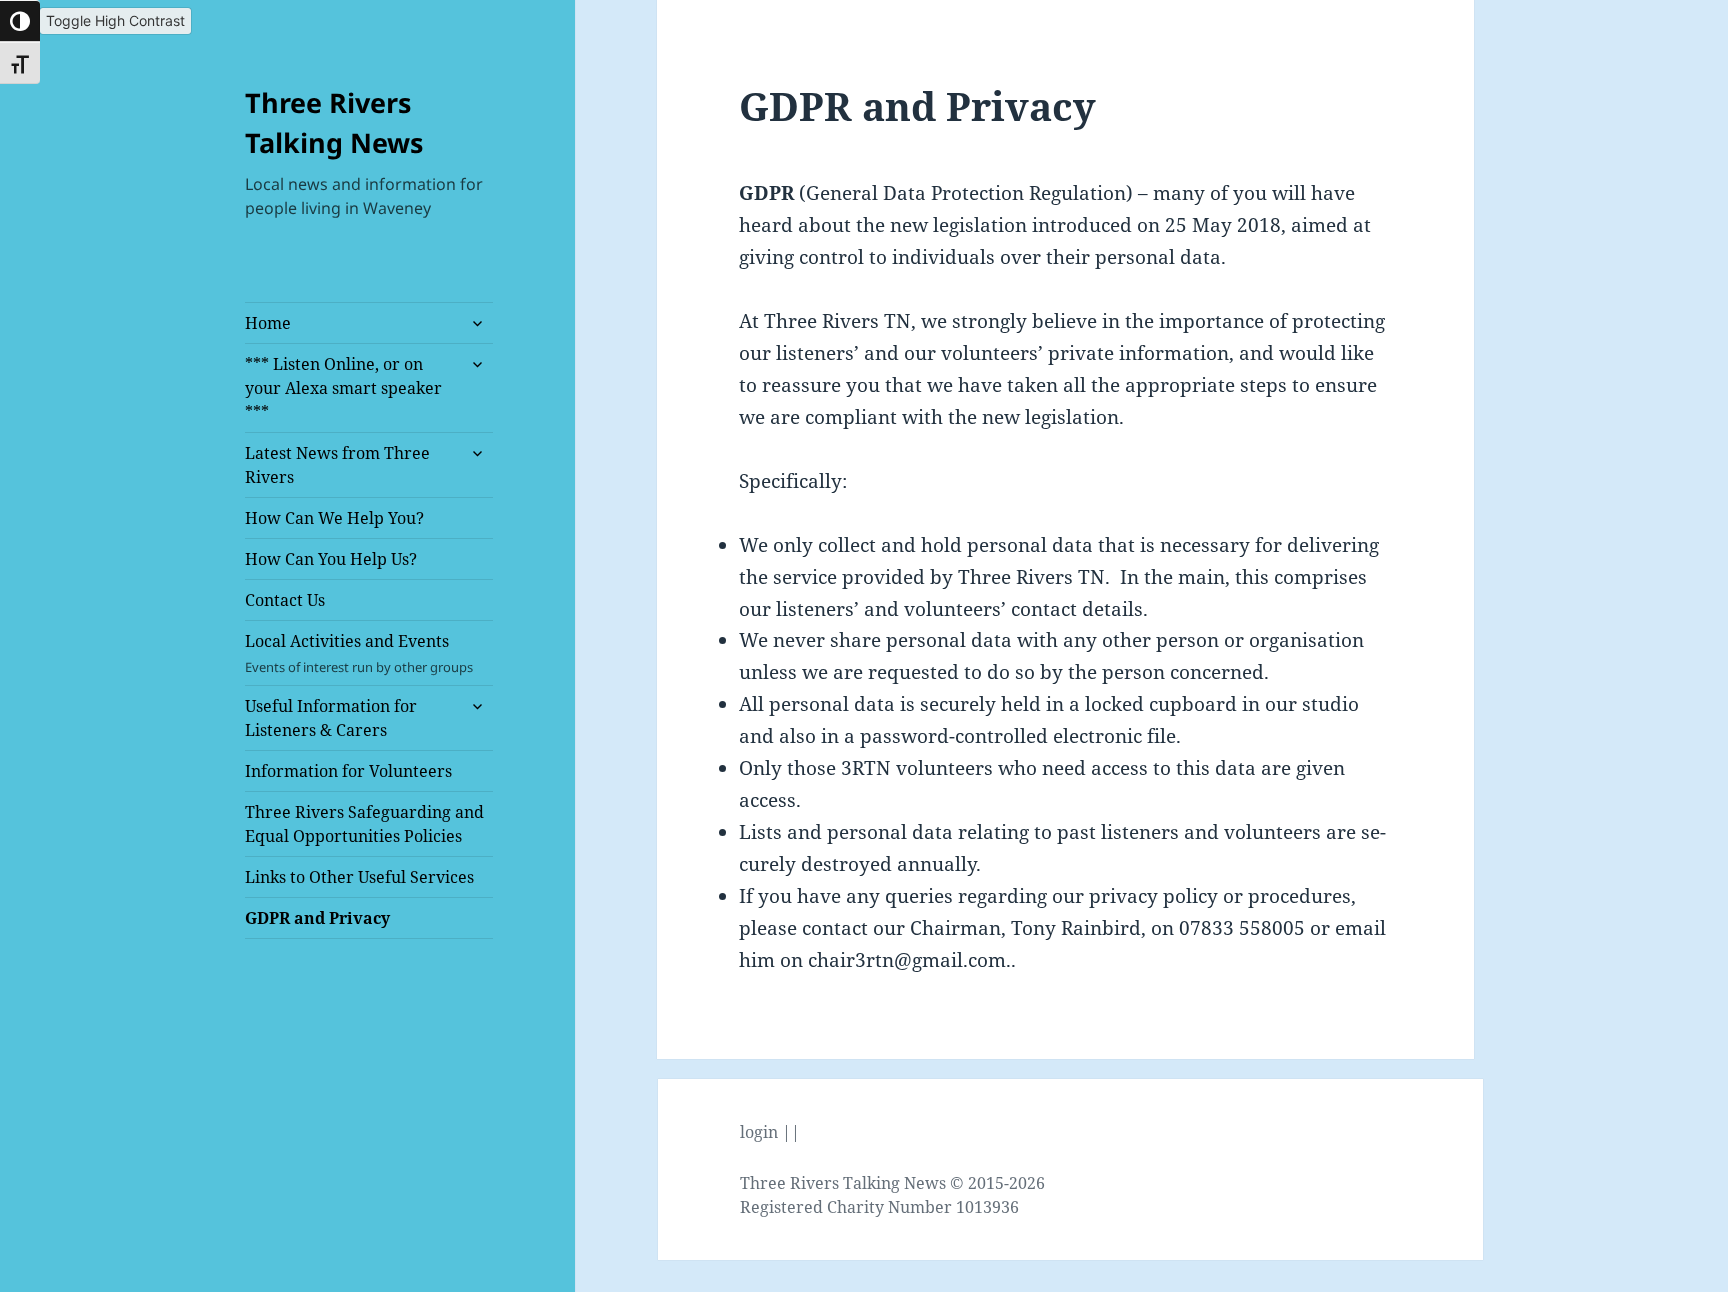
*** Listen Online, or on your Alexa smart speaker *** (343, 388)
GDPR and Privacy (317, 918)
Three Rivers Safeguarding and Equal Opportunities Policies (364, 824)
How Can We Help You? (334, 518)
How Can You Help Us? (331, 559)
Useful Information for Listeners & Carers (331, 718)
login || (770, 1132)
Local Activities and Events (359, 653)
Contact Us (285, 600)
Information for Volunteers (348, 771)
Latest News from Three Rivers (337, 465)
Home (268, 323)
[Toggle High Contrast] (20, 21)
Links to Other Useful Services (359, 877)
